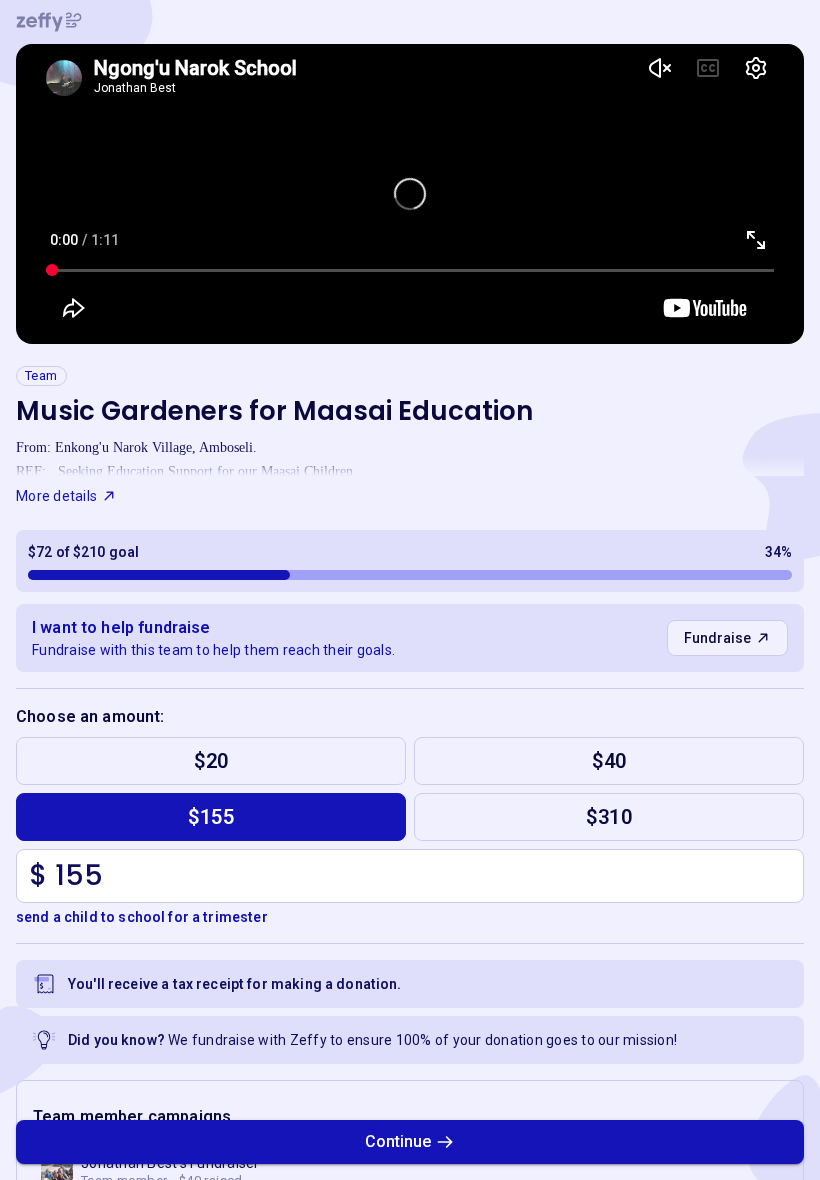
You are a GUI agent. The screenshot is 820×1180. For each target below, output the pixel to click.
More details (56, 496)
